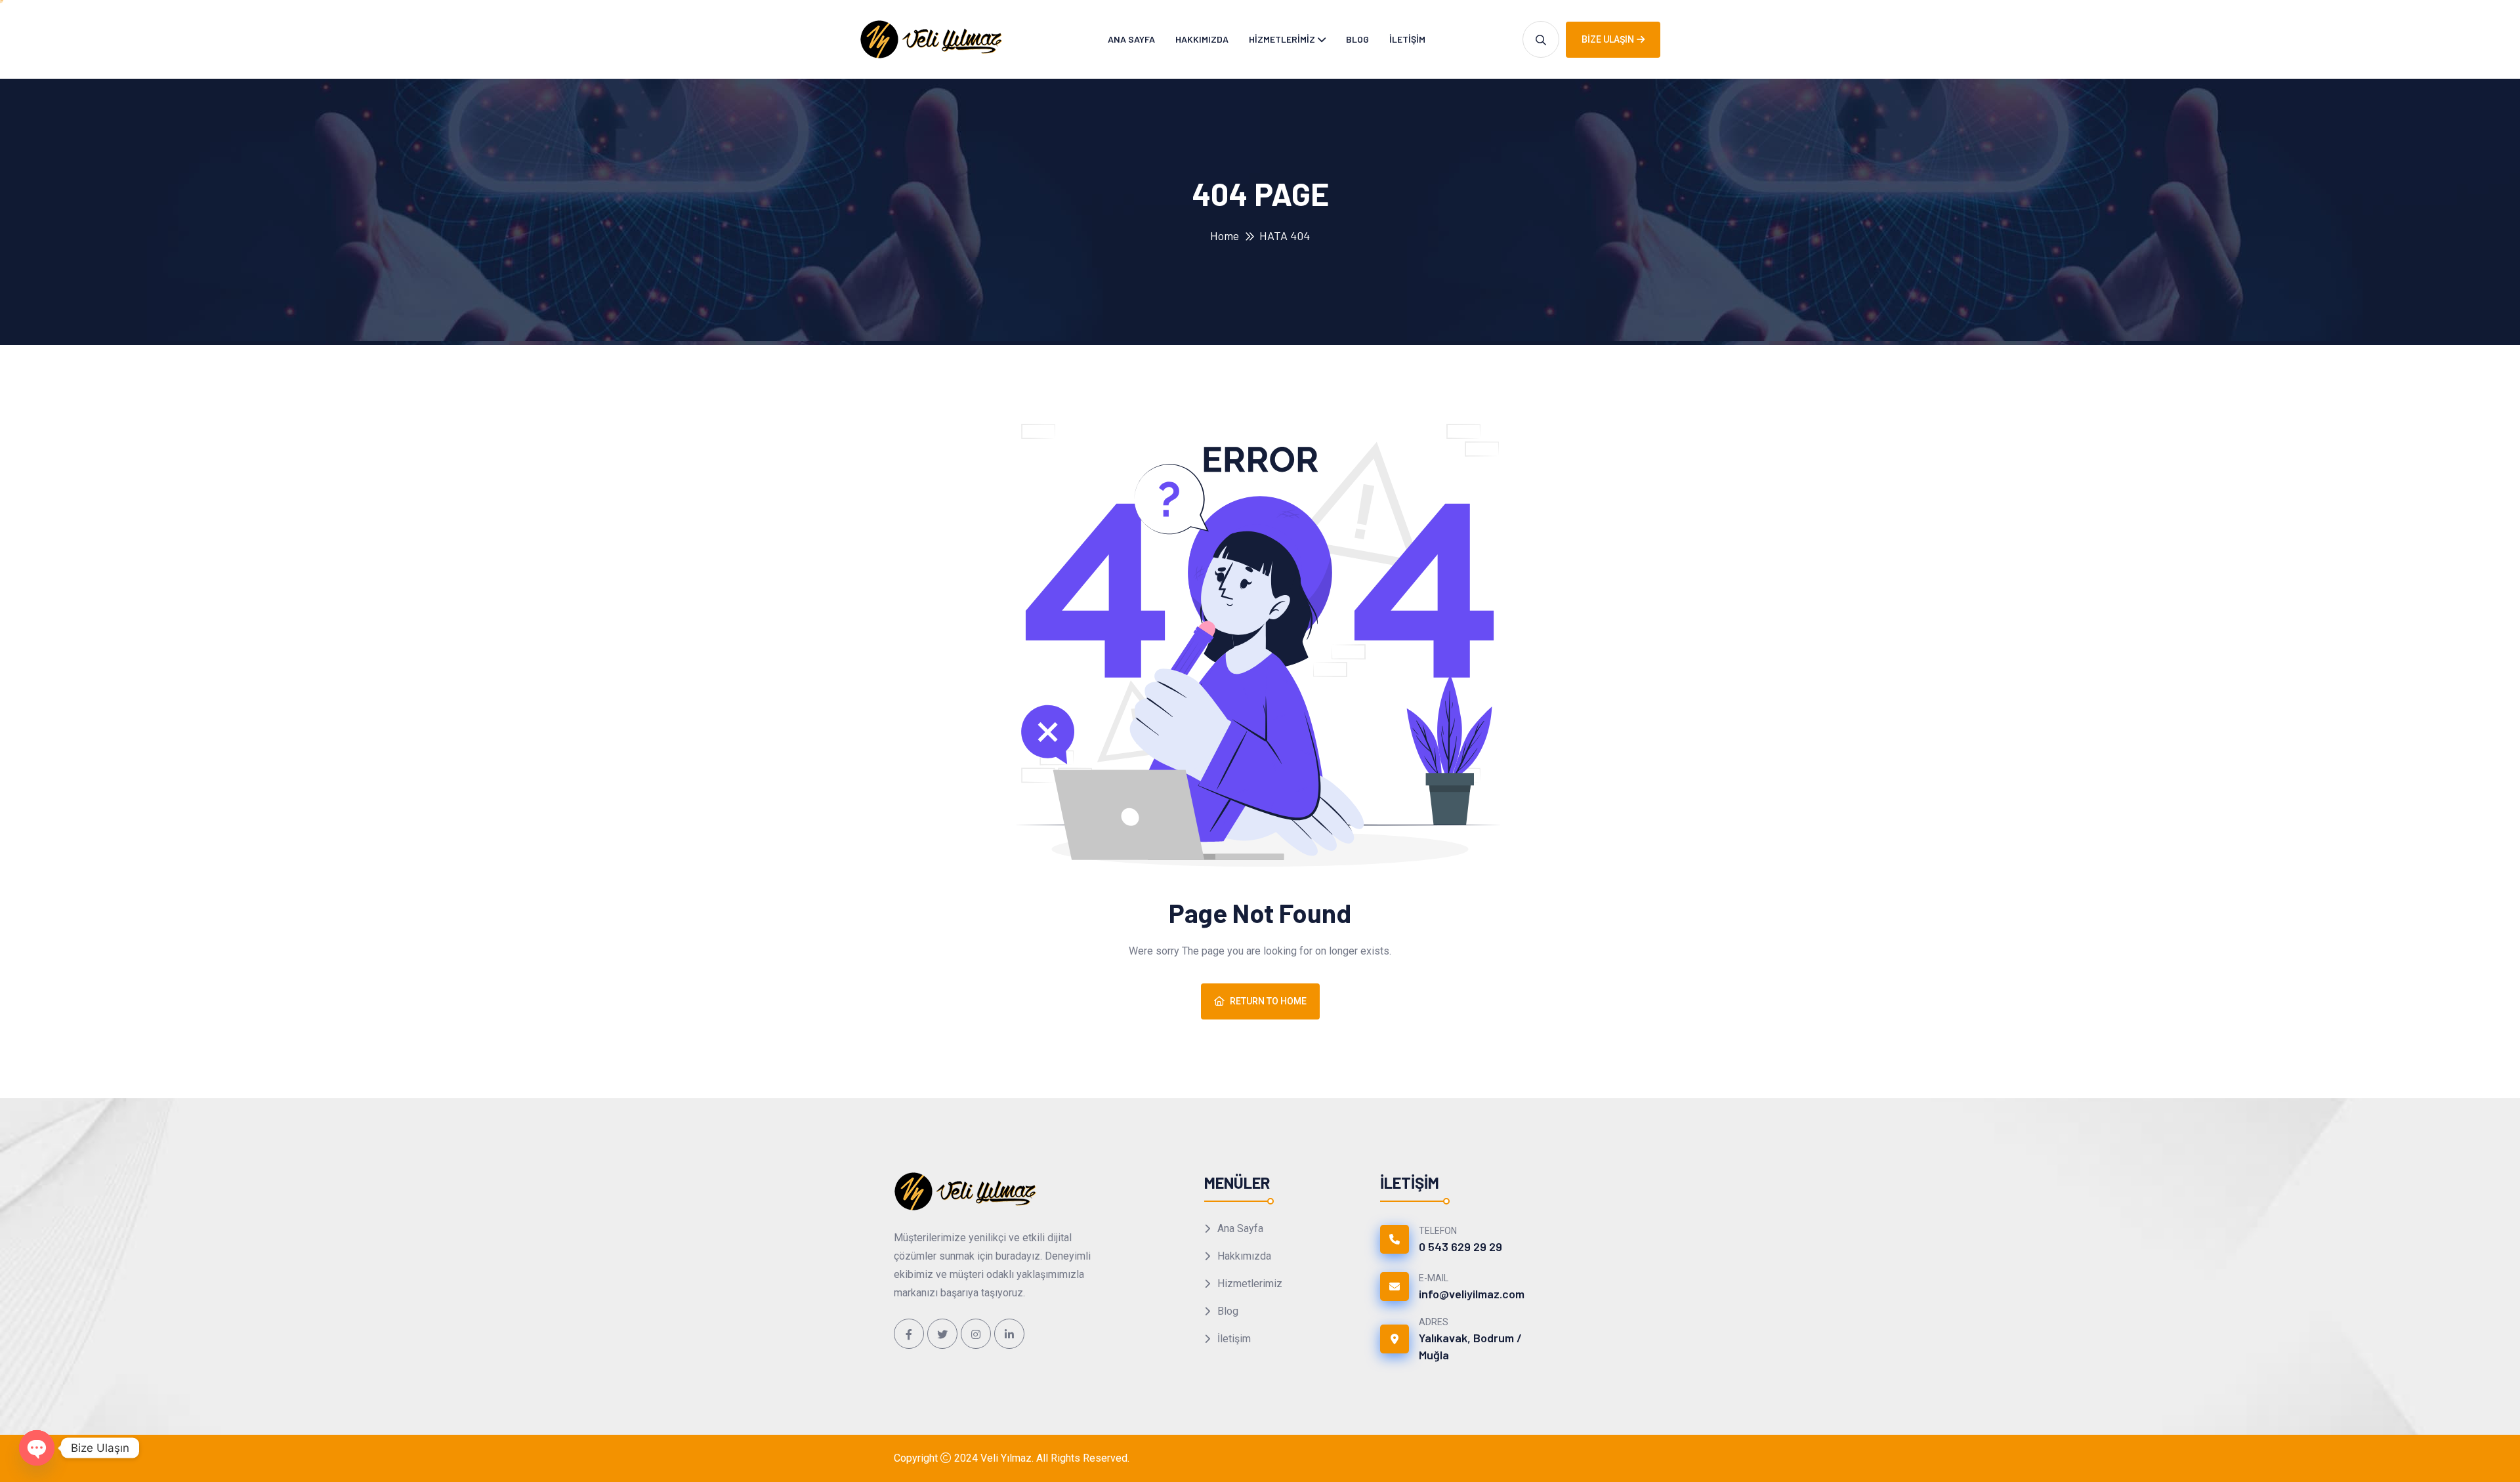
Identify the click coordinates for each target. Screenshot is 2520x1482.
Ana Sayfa (1131, 39)
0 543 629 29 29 (1460, 1246)
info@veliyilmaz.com (1472, 1294)
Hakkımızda (1202, 39)
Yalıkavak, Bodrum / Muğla (1470, 1346)
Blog (1357, 39)
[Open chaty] (37, 1448)
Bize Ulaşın (1608, 39)
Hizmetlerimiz (1282, 39)
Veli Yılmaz (1006, 1458)
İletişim (1407, 39)
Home (1225, 236)
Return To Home (1268, 1001)
